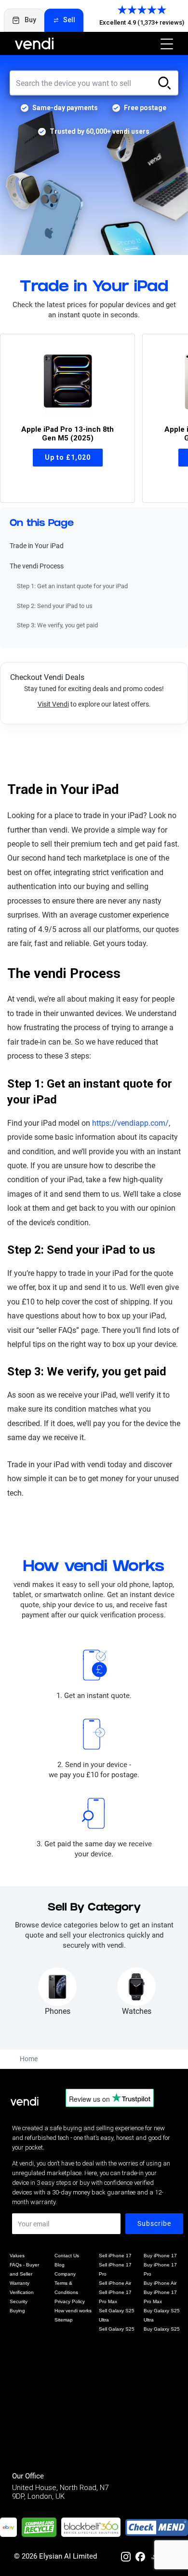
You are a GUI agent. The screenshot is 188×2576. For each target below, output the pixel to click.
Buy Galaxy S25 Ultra (162, 2315)
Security (19, 2301)
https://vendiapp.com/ (130, 1123)
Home (29, 2059)
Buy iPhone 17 (160, 2256)
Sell (69, 20)
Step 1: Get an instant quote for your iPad (72, 586)
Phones (58, 2011)
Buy (30, 20)
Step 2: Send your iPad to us (55, 606)
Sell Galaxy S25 (117, 2329)
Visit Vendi (53, 704)
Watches (137, 2011)
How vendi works (73, 2311)
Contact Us (67, 2256)
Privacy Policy (70, 2301)
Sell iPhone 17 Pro (115, 2269)
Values (17, 2256)
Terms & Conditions (66, 2288)
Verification (22, 2292)
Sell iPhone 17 (115, 2256)
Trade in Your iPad (37, 546)
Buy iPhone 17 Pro (160, 2269)
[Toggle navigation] (164, 43)
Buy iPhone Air (160, 2283)
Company (65, 2274)
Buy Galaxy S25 (162, 2329)
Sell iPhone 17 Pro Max (115, 2297)
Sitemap (64, 2320)
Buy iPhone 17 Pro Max (160, 2297)
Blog (60, 2265)
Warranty (20, 2283)
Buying (17, 2311)
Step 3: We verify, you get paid (57, 625)
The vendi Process (37, 566)
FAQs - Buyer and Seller (24, 2269)
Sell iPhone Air (115, 2283)
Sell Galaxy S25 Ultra (117, 2315)
